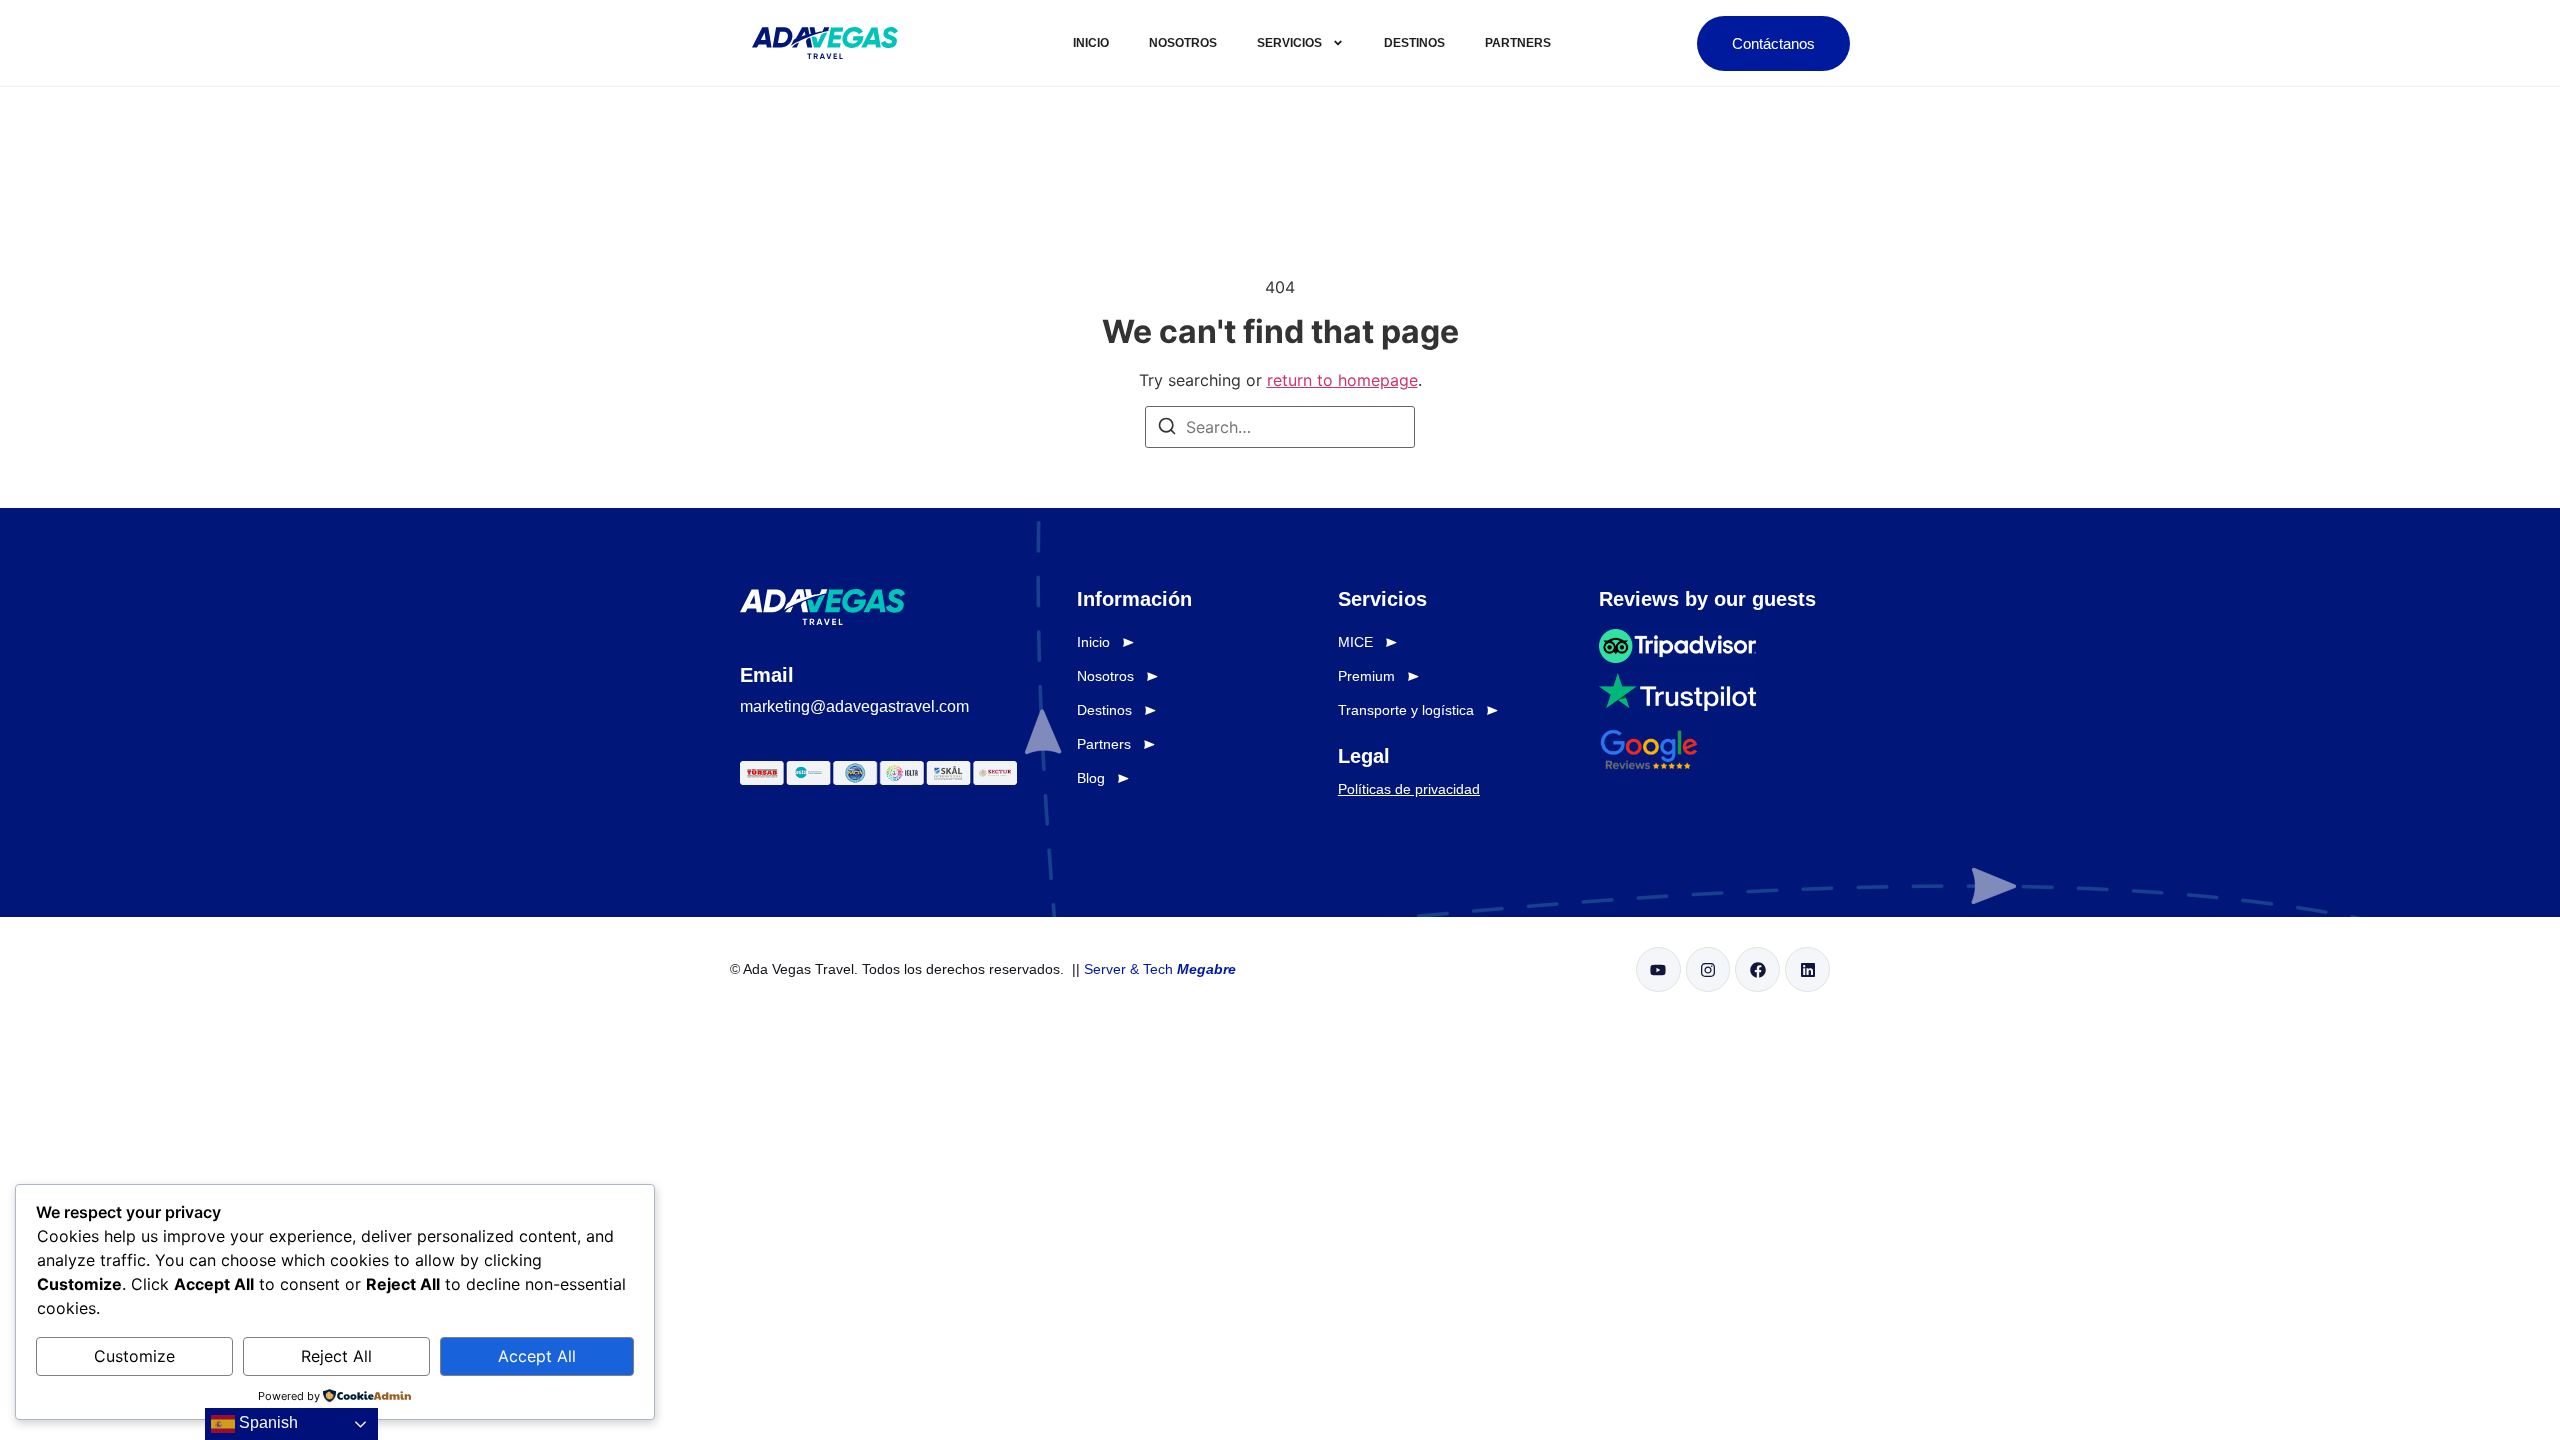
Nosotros (1183, 43)
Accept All (537, 1356)
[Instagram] (1708, 969)
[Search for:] (1280, 427)
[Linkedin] (1807, 969)
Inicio (1091, 43)
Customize (134, 1356)
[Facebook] (1757, 969)
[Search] (1167, 429)
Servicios (1289, 43)
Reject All (336, 1356)
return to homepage (1342, 380)
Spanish (266, 1422)
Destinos (1414, 43)
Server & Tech (1160, 969)
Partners (1518, 43)
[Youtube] (1658, 969)
